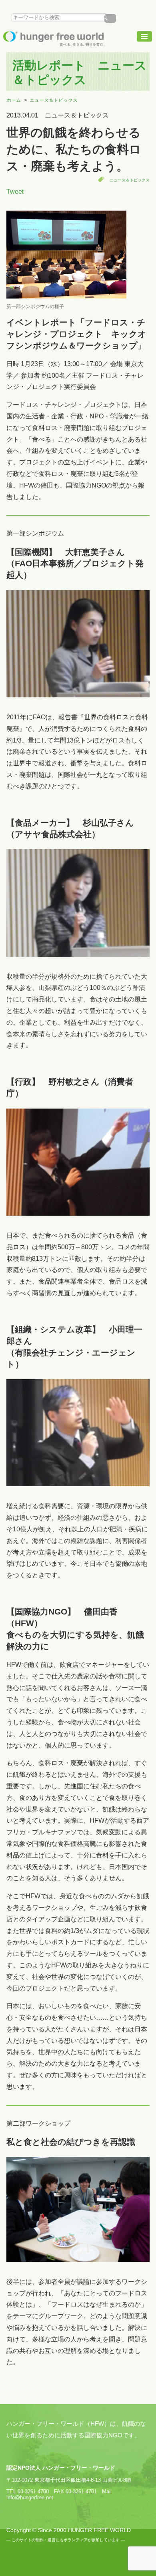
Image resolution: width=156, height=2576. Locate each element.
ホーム (14, 100)
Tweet (15, 192)
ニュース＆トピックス (54, 100)
